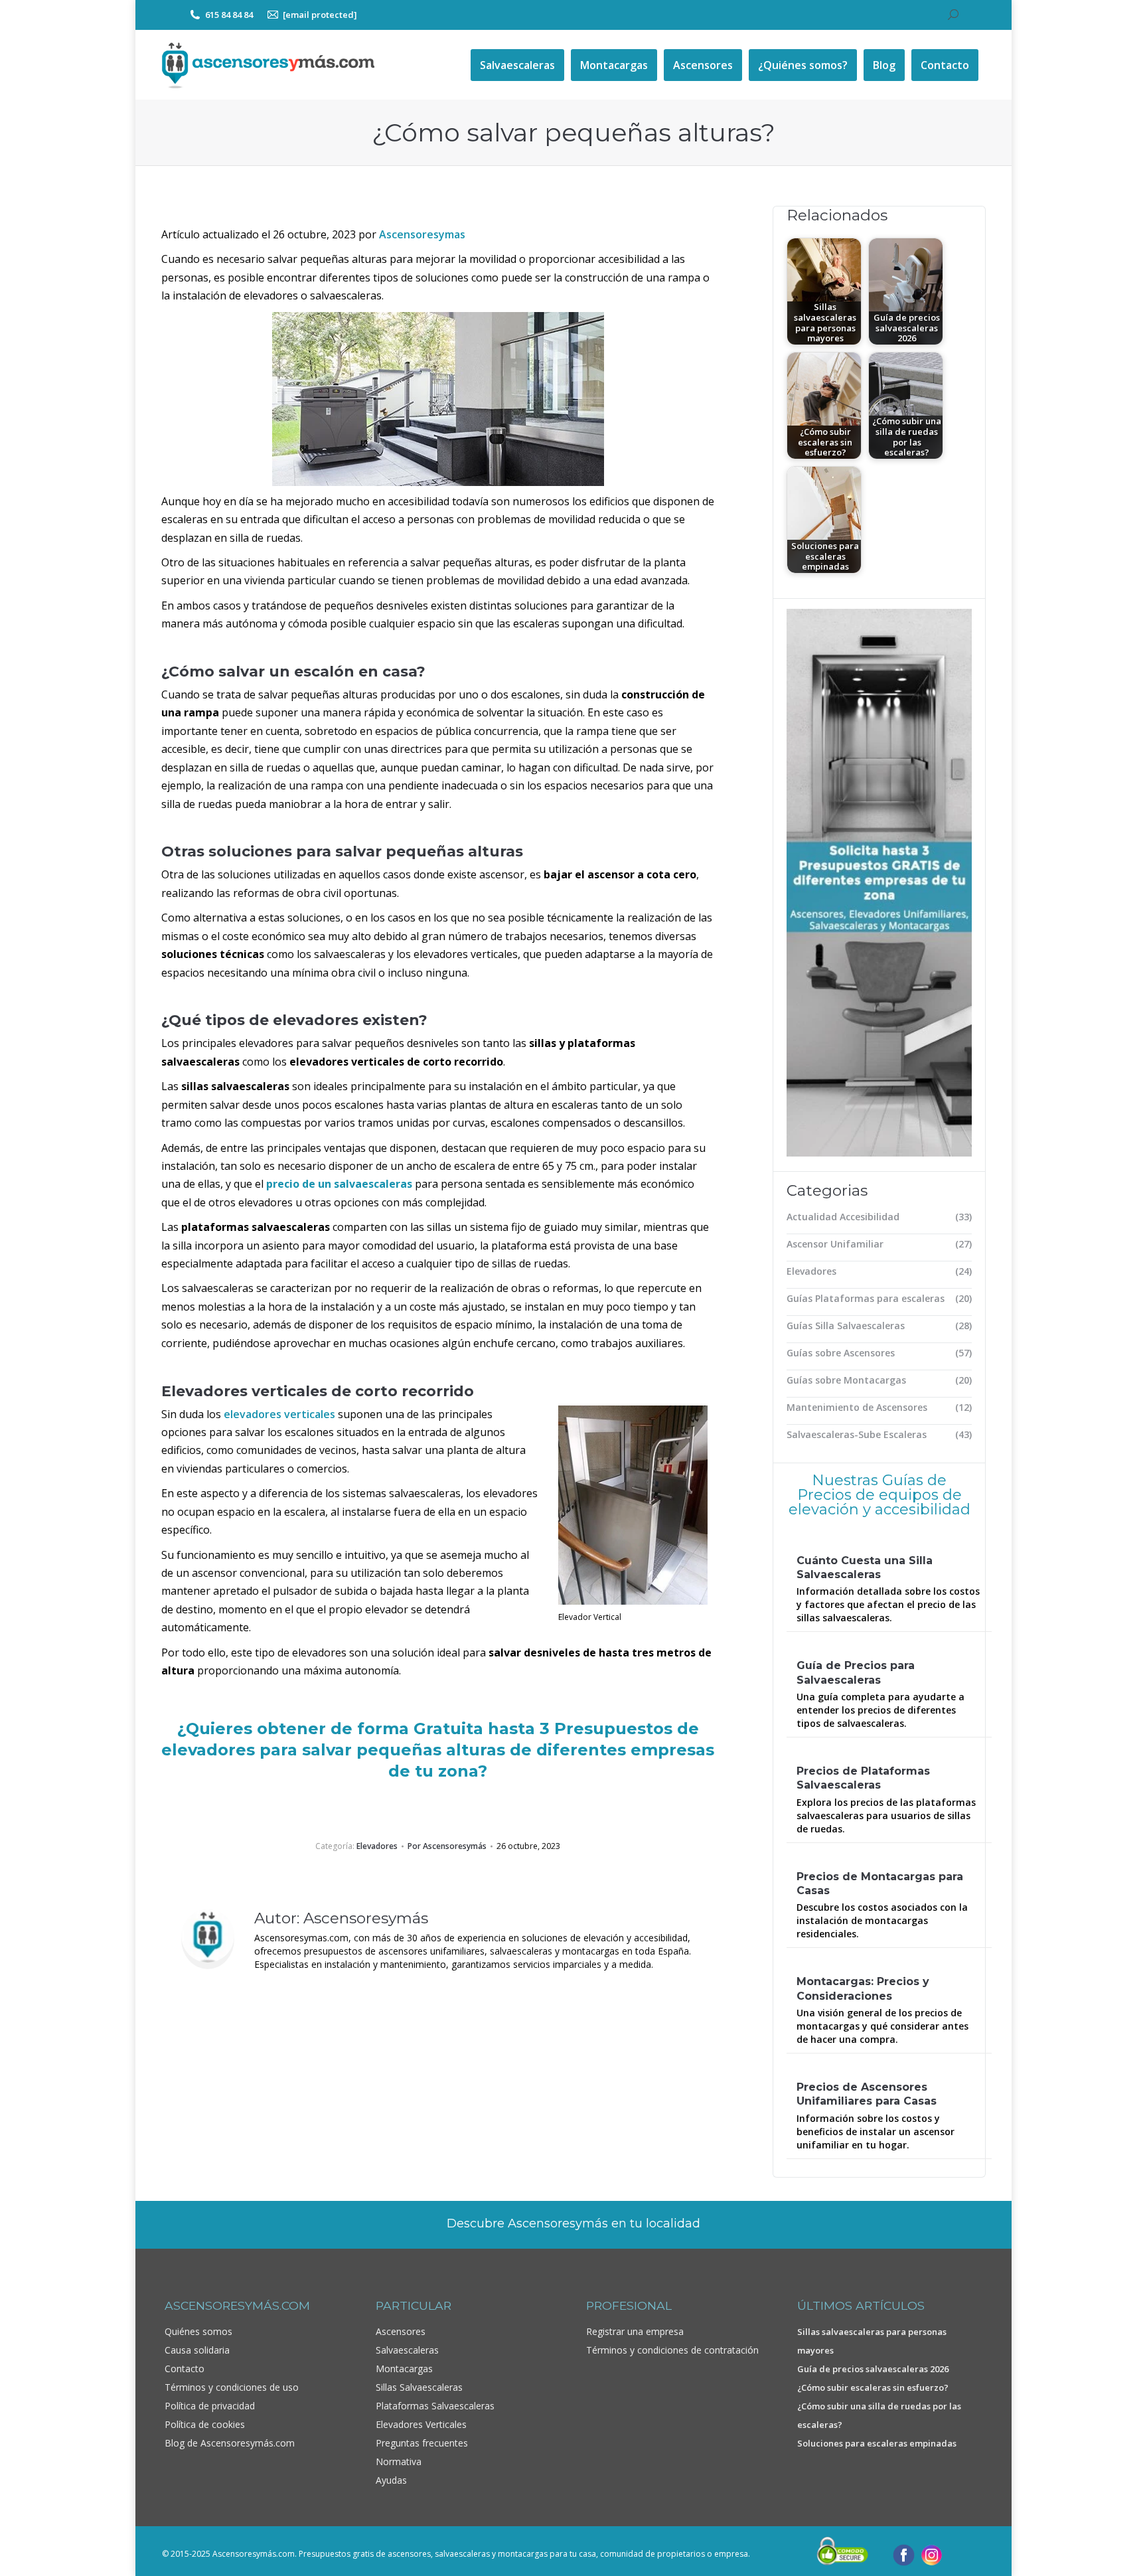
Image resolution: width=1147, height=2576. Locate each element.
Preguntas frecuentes (422, 2443)
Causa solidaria (197, 2350)
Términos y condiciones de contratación (672, 2350)
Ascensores (401, 2331)
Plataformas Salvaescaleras (435, 2406)
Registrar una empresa (635, 2331)
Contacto (185, 2369)
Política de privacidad (210, 2406)
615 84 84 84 (229, 15)
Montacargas (404, 2369)
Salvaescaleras (407, 2350)
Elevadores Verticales (421, 2424)
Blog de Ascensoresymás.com (230, 2443)
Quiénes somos (198, 2331)
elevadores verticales (279, 1414)
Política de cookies (205, 2424)
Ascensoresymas (422, 234)
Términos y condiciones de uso (232, 2387)
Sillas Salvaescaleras (419, 2387)
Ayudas (391, 2480)
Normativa (399, 2461)
